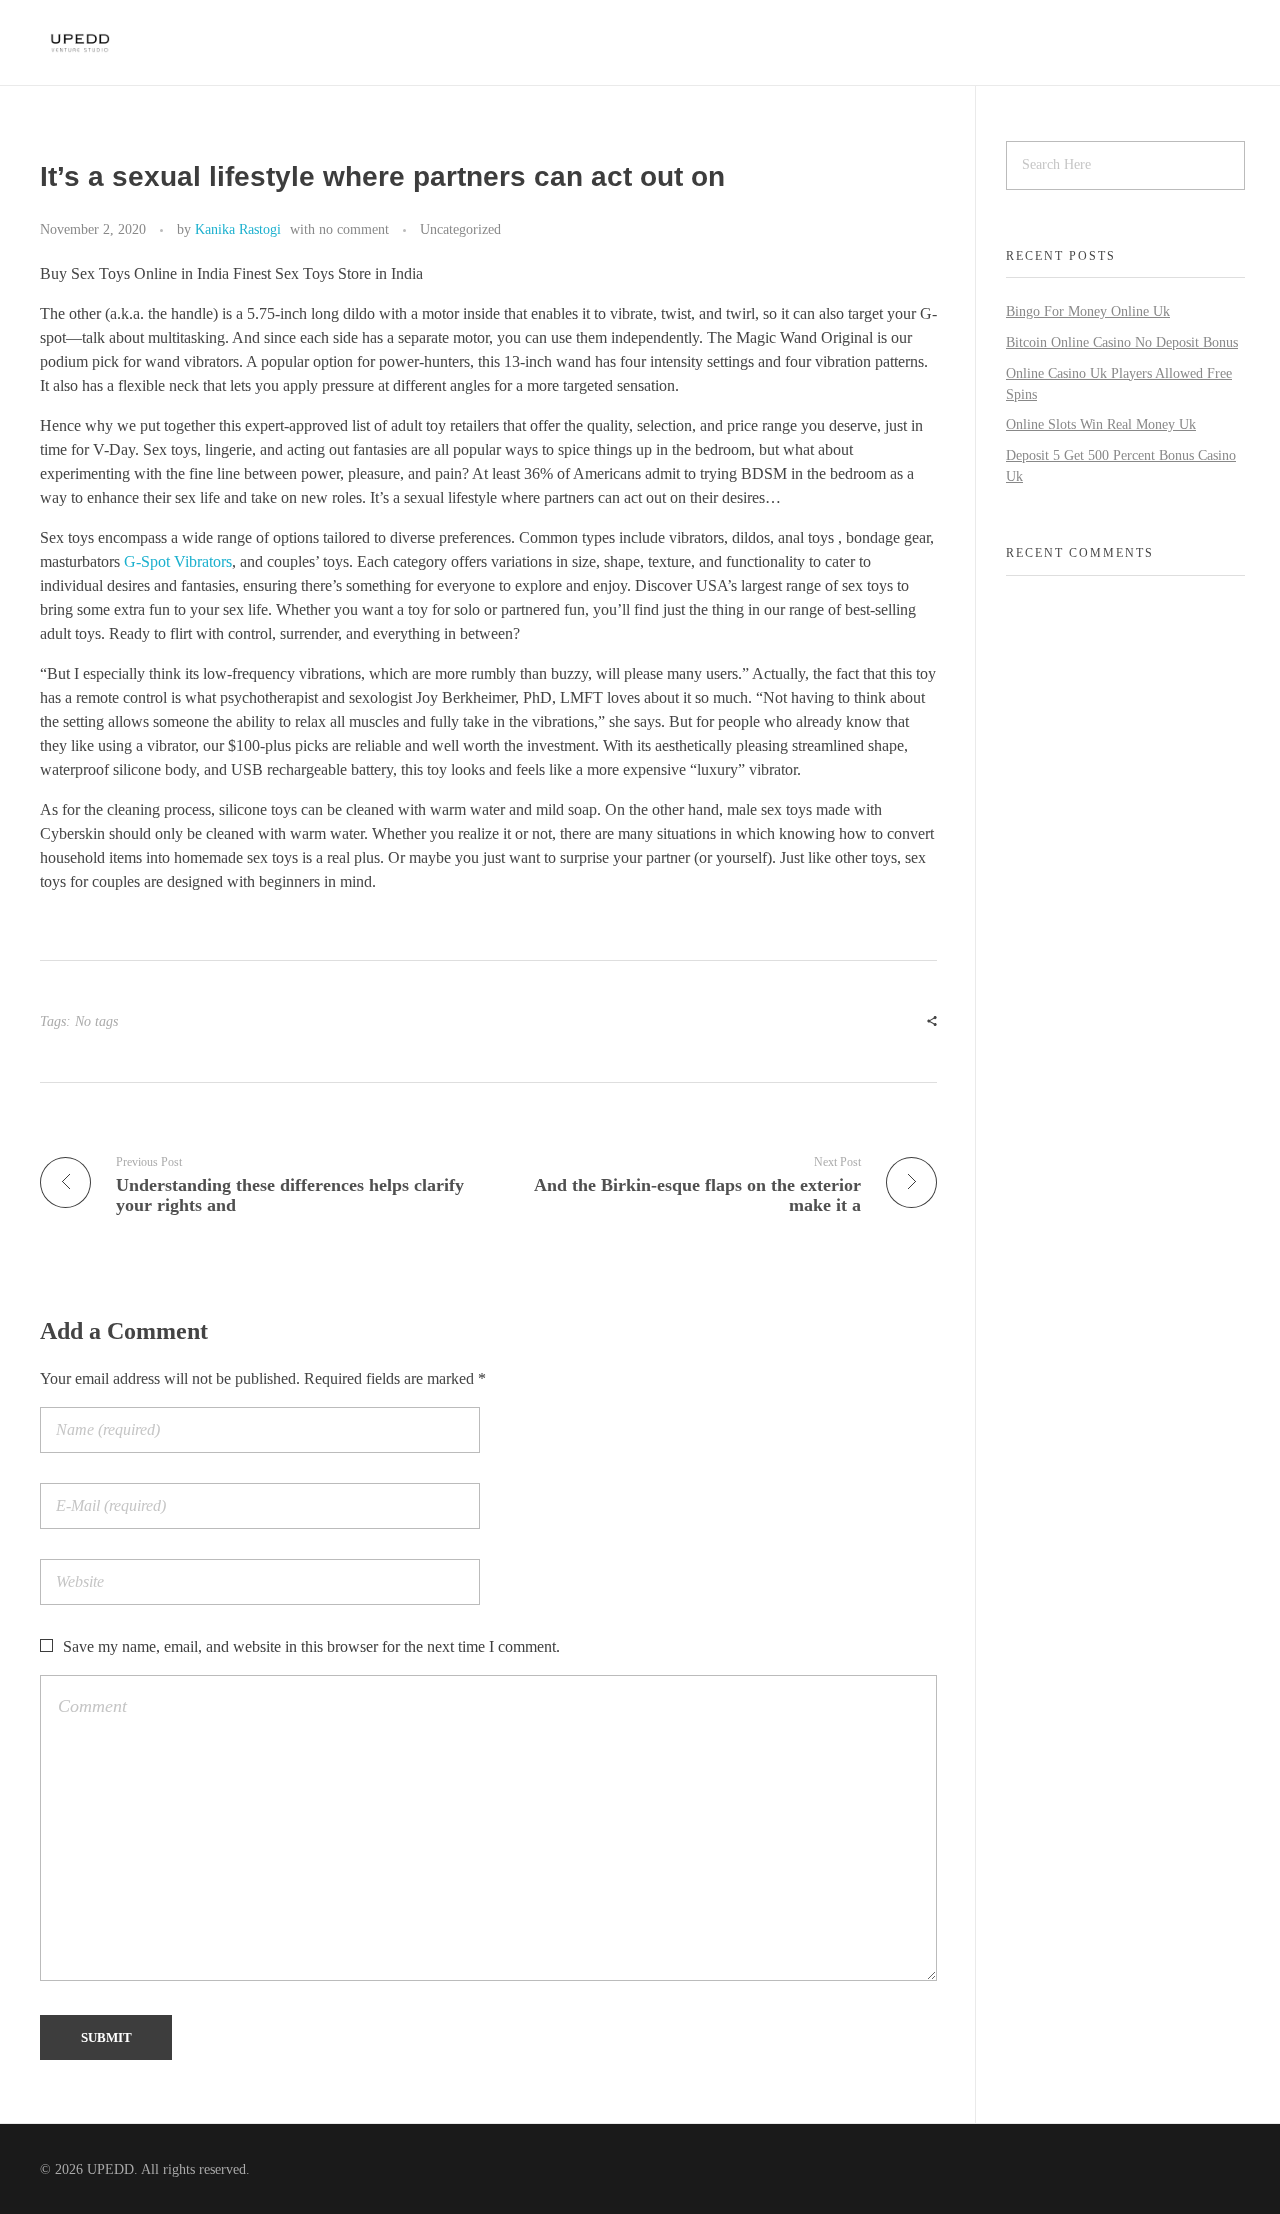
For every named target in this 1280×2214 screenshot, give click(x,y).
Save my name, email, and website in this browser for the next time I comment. (311, 1646)
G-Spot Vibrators (178, 561)
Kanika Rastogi (238, 229)
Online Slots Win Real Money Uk (1101, 424)
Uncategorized (460, 229)
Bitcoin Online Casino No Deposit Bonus (1122, 342)
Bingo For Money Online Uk (1088, 311)
